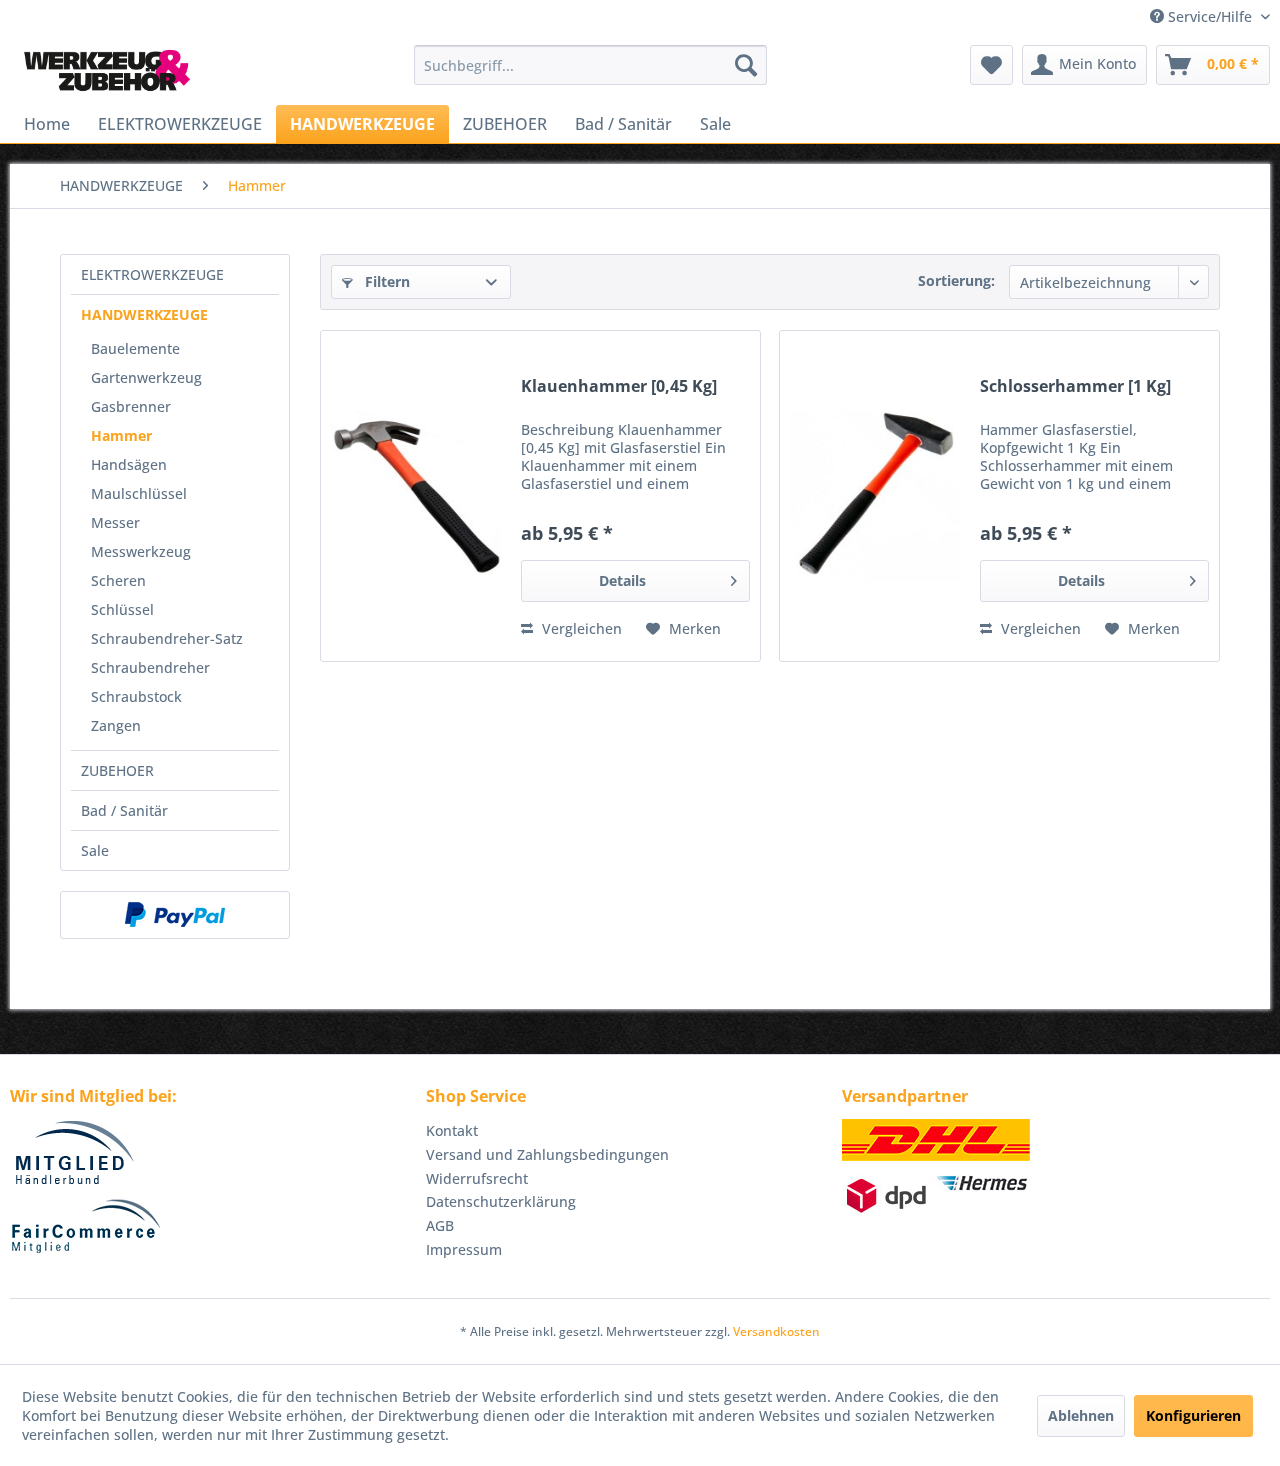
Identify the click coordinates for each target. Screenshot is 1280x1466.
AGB (440, 1225)
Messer (115, 522)
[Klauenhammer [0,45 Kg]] (416, 496)
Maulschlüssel (139, 493)
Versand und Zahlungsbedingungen (547, 1154)
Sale (95, 850)
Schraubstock (136, 696)
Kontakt (452, 1130)
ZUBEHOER (117, 770)
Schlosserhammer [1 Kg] (1075, 386)
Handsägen (129, 464)
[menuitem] (590, 65)
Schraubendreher (150, 667)
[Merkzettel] (991, 65)
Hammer (121, 435)
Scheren (118, 580)
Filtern (385, 281)
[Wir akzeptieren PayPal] (175, 915)
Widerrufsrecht (477, 1178)
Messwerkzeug (141, 551)
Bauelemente (135, 348)
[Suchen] (746, 65)
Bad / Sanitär (124, 810)
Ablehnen (1081, 1415)
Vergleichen (580, 628)
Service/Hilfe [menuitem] (1210, 16)
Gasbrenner (131, 406)
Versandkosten (776, 1331)
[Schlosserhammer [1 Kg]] (875, 496)
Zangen (116, 725)
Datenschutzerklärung (501, 1201)
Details (622, 580)
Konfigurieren (1193, 1415)
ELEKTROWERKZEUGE (152, 274)
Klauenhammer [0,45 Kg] (619, 386)
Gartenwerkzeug (146, 377)
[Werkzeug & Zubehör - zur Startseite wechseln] (107, 70)
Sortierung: (956, 280)
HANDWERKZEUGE (144, 314)
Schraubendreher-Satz (167, 638)
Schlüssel (122, 609)
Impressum (464, 1249)
